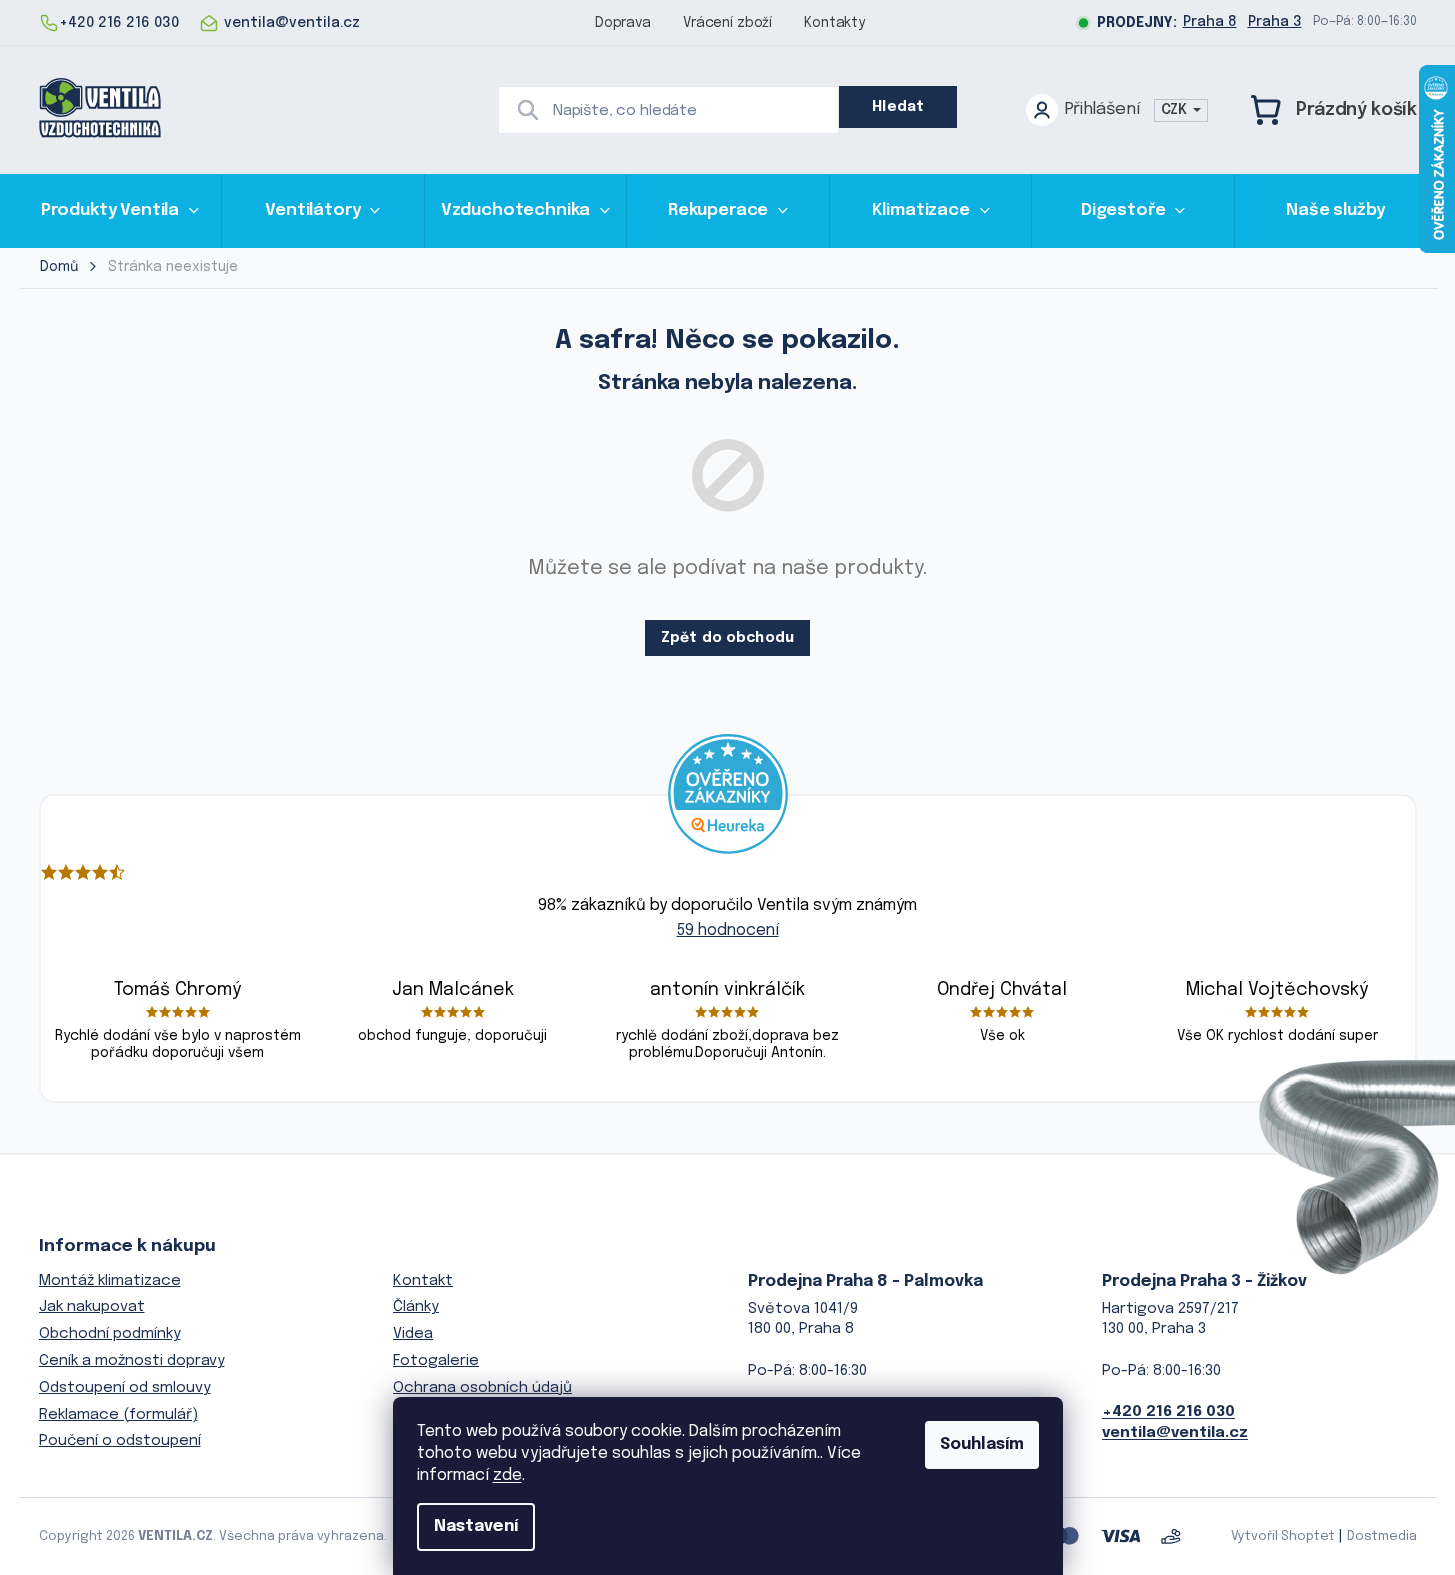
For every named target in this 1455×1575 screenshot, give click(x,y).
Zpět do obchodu (727, 638)
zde (507, 1475)
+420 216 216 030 (1168, 1412)
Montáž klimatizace (110, 1281)
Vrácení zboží (727, 23)
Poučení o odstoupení (120, 1441)
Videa (413, 1334)
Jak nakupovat (92, 1307)
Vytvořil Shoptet (1283, 1536)
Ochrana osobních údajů (482, 1388)
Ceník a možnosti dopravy (132, 1361)
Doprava (623, 23)
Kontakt (423, 1281)
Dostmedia (1382, 1536)
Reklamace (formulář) (118, 1415)
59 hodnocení (728, 930)
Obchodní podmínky (110, 1334)
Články (416, 1307)
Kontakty (834, 23)
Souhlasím (982, 1444)
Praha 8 (1210, 22)
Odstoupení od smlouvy (125, 1388)
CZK (1176, 110)
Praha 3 (1275, 22)
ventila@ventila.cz (1175, 1433)
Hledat (898, 107)
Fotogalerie (436, 1361)
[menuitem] (120, 210)
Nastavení (476, 1526)
